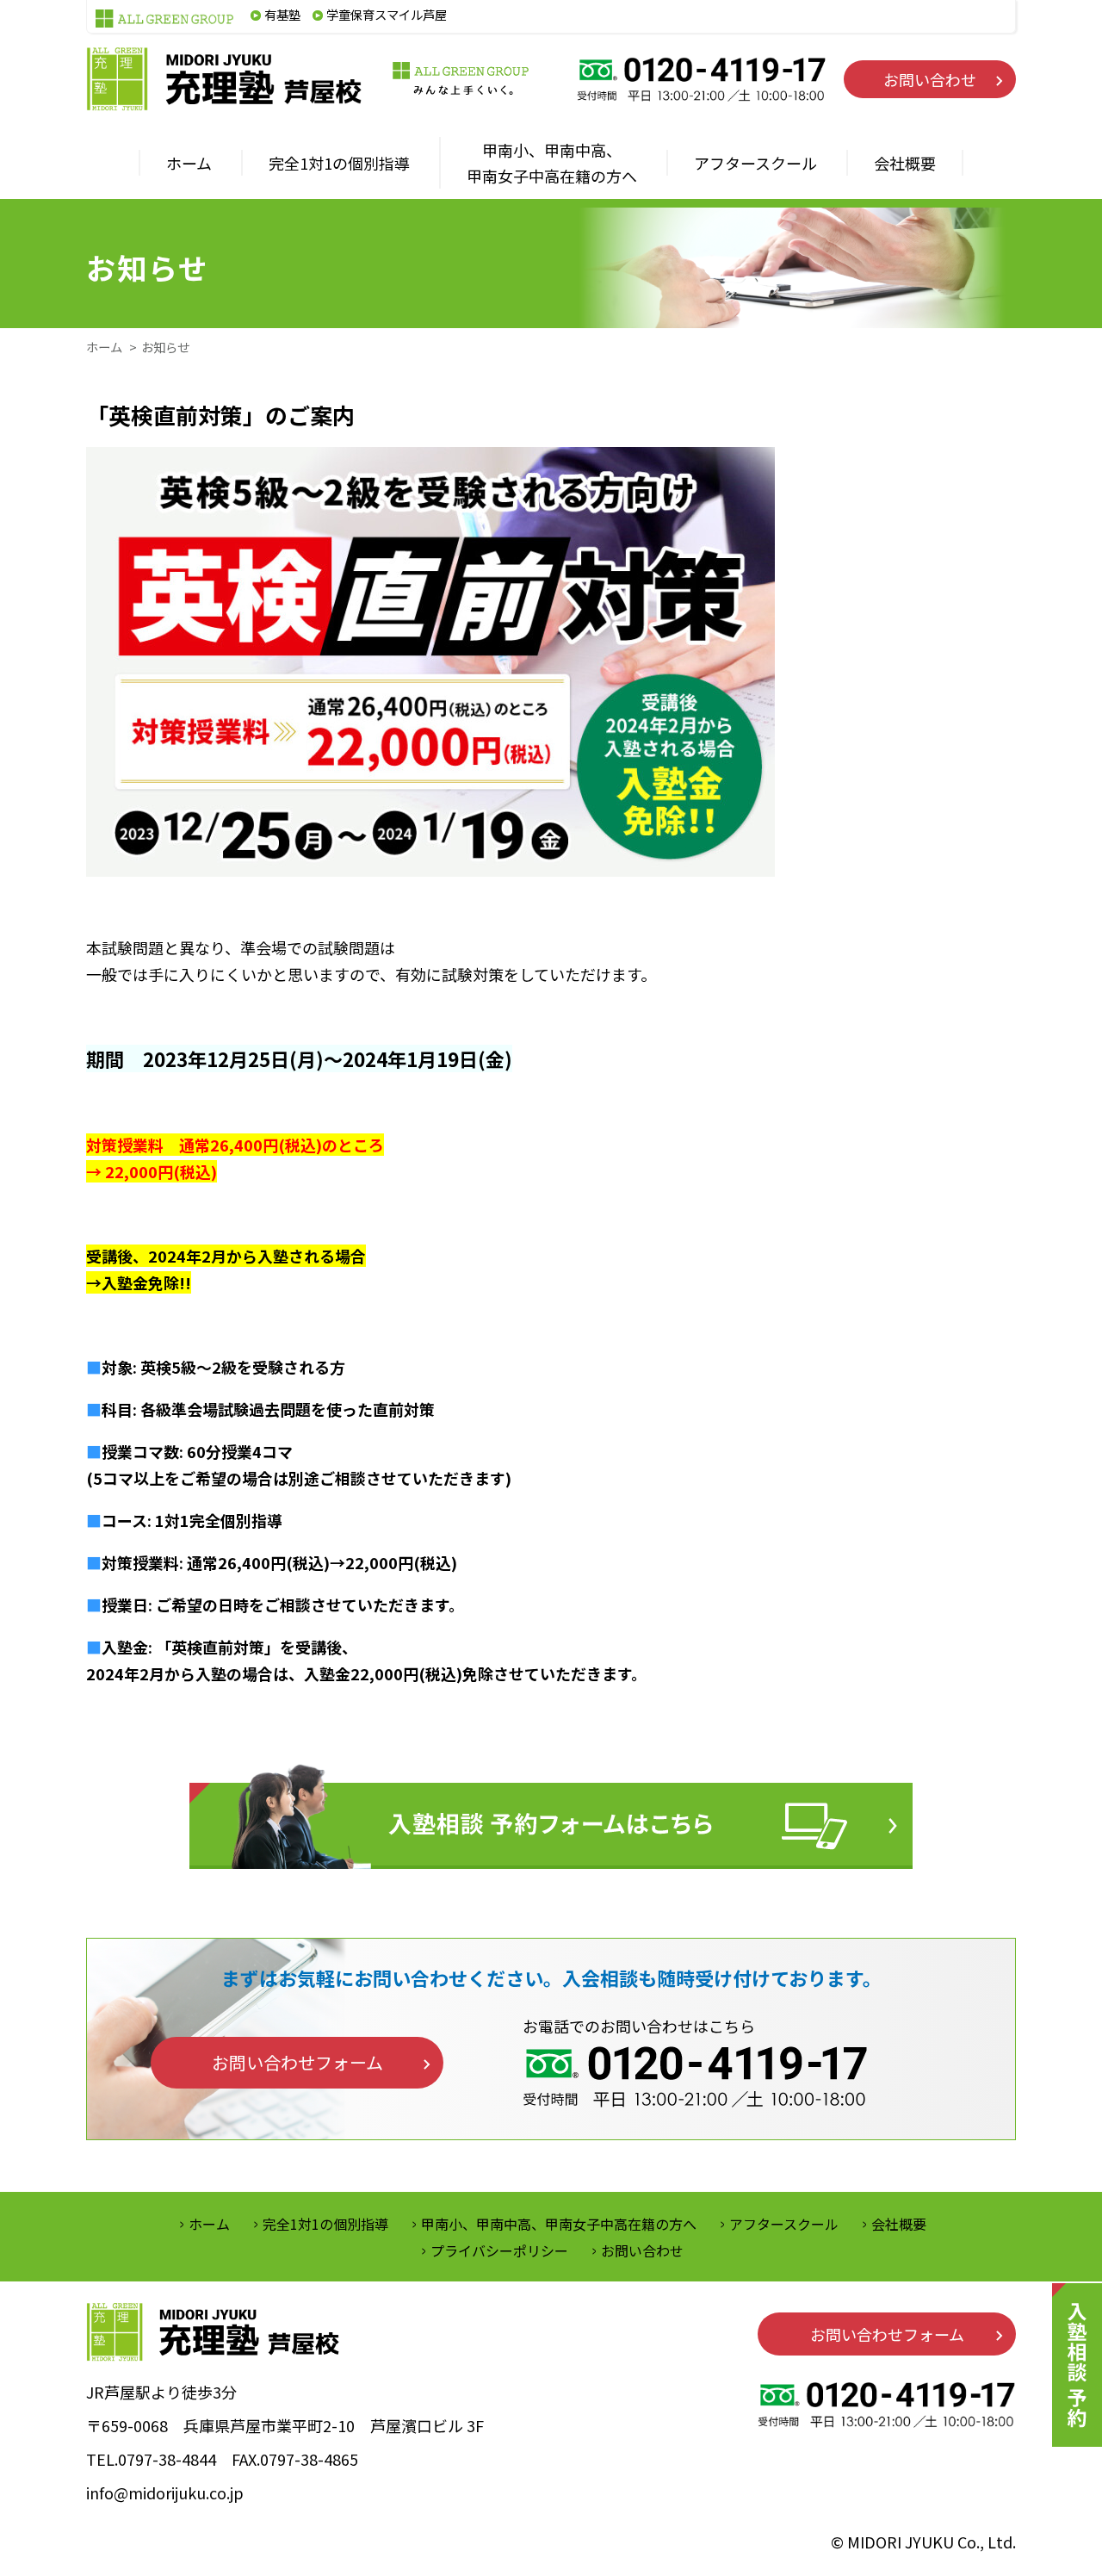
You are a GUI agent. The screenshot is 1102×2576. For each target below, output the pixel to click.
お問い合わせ (930, 79)
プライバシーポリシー (499, 2250)
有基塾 (282, 14)
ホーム (104, 347)
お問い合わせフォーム (297, 2062)
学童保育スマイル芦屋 (387, 14)
